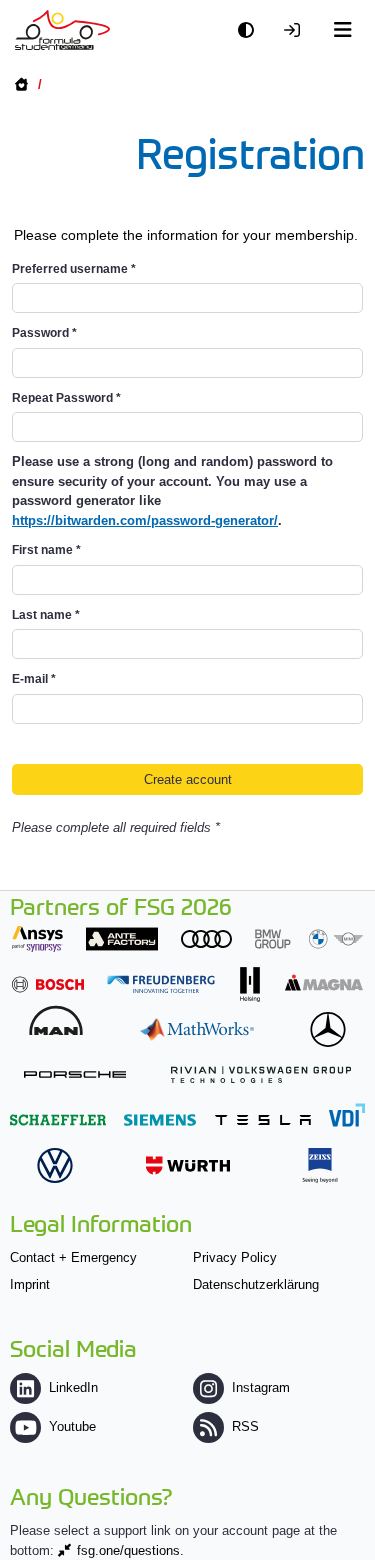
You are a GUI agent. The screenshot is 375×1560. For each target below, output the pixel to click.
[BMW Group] (309, 938)
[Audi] (206, 938)
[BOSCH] (48, 984)
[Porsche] (75, 1074)
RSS (245, 1426)
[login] (297, 30)
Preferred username (74, 269)
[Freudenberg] (161, 984)
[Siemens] (160, 1119)
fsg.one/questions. (130, 1550)
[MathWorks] (197, 1029)
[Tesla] (263, 1119)
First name (46, 550)
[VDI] (347, 1114)
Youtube (72, 1426)
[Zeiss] (320, 1165)
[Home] (62, 30)
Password (44, 333)
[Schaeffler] (58, 1119)
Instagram (261, 1387)
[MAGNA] (324, 982)
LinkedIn (73, 1387)
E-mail (34, 679)
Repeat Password (66, 398)
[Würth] (188, 1165)
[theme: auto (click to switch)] (251, 30)
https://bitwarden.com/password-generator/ (145, 520)
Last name (46, 615)
